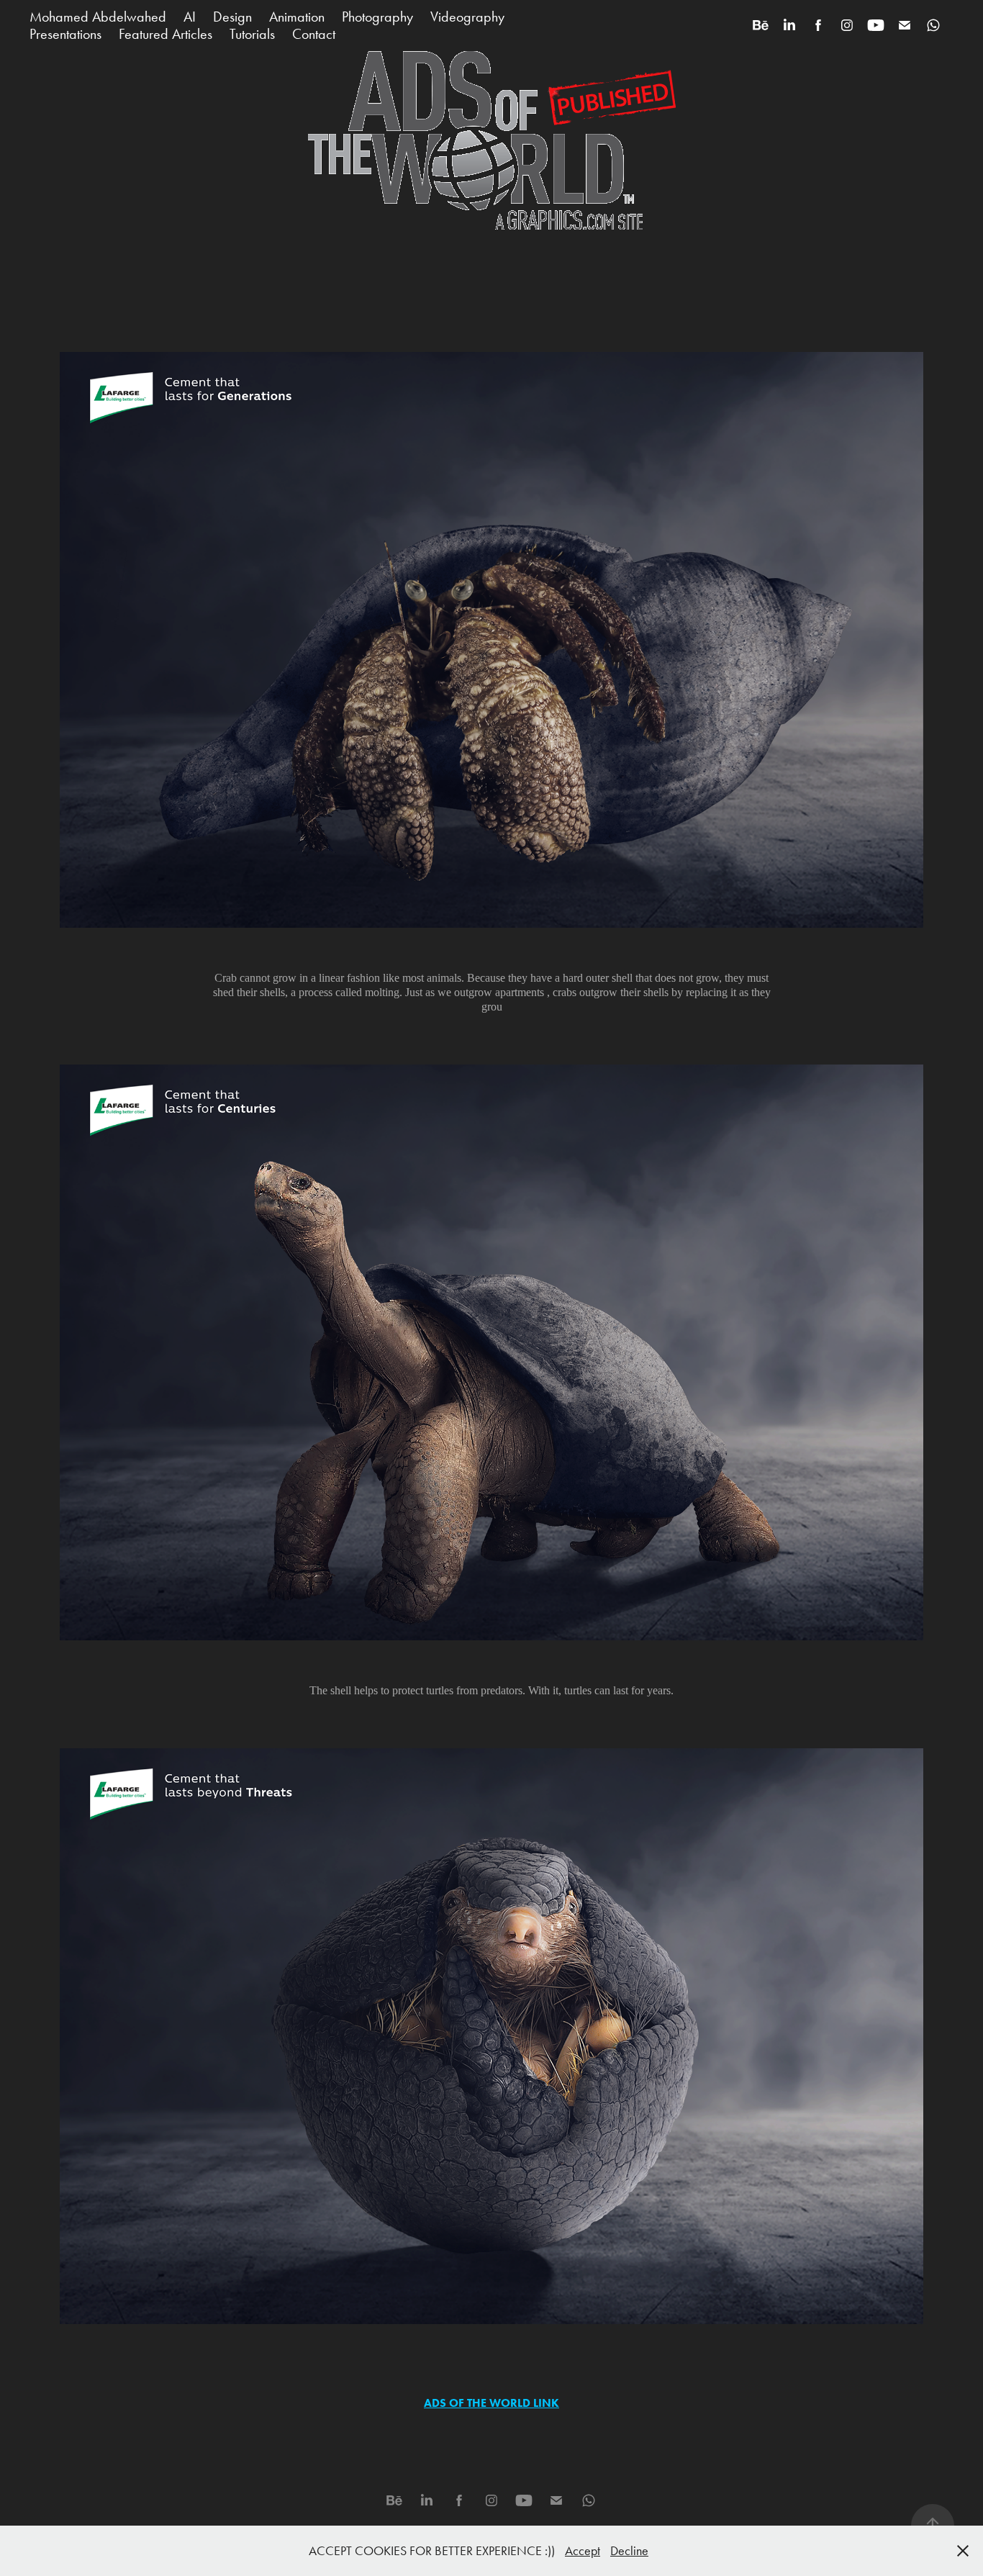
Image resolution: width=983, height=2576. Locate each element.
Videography (467, 17)
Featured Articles (166, 34)
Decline (629, 2551)
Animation (297, 17)
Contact (314, 34)
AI (190, 17)
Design (232, 17)
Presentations (65, 34)
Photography (377, 17)
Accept (583, 2551)
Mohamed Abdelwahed (98, 17)
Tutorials (252, 34)
